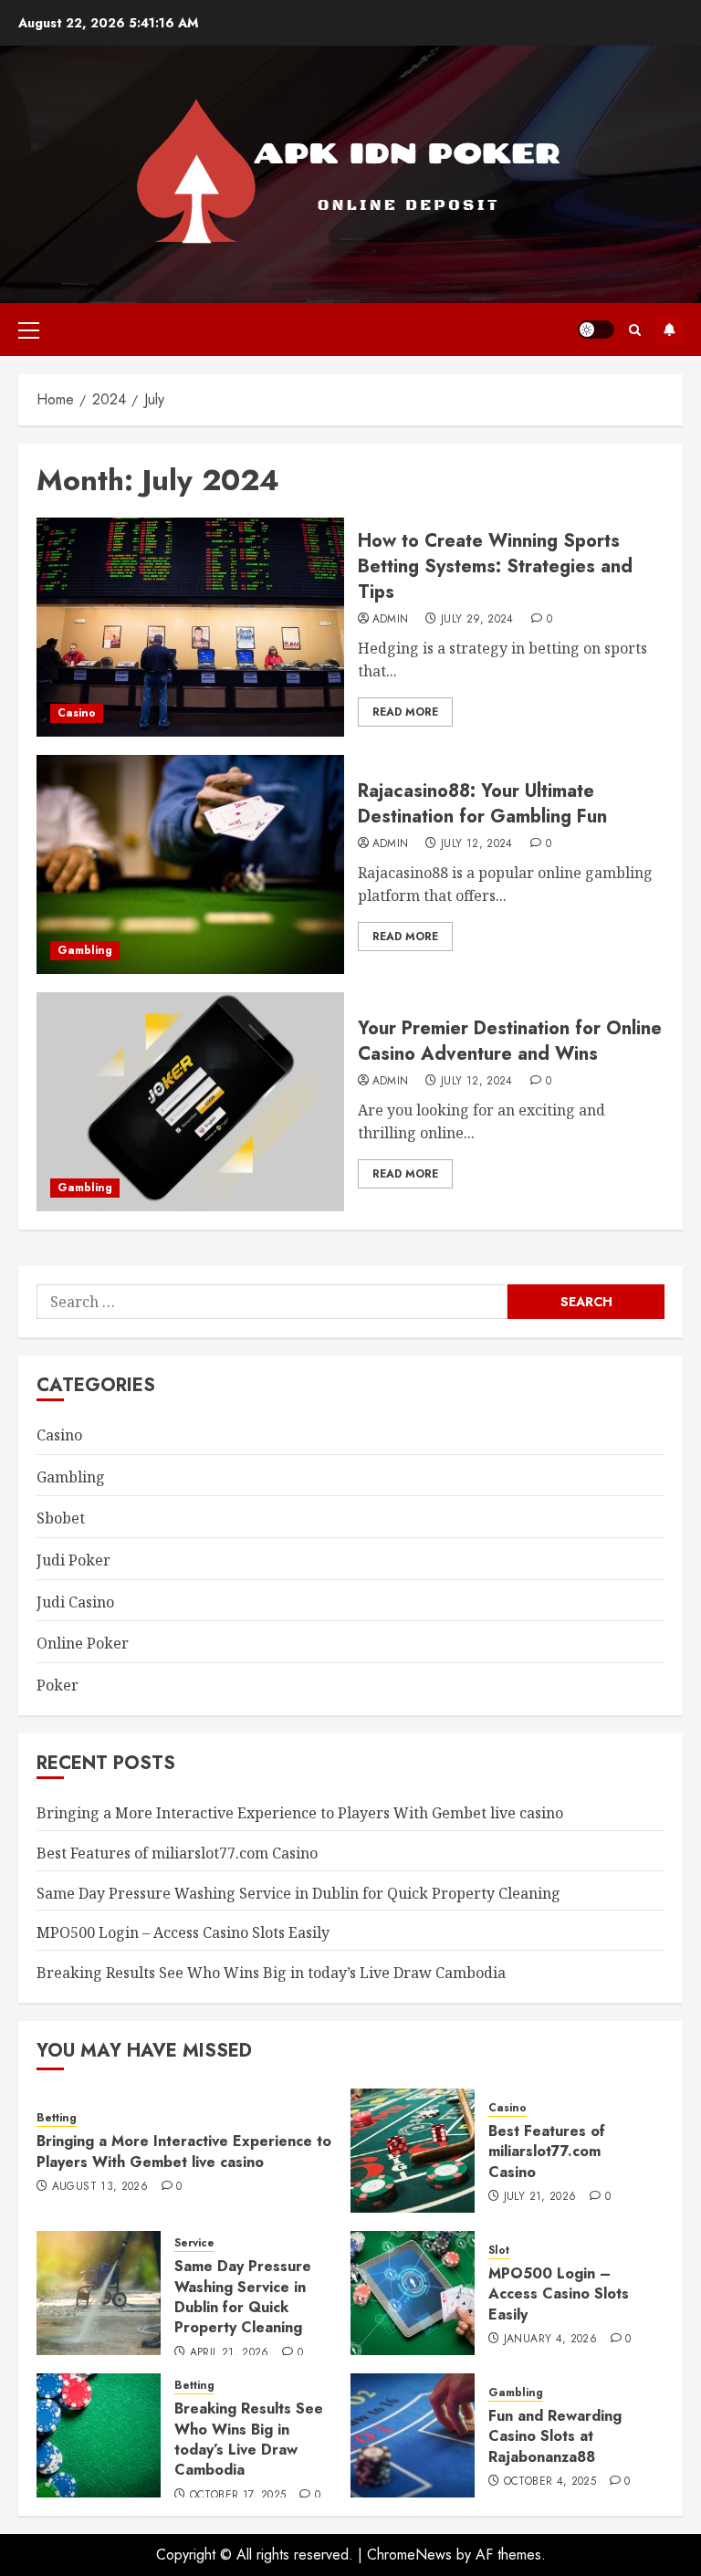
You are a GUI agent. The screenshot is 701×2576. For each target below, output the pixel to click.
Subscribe (669, 330)
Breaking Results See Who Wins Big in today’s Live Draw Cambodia (271, 1973)
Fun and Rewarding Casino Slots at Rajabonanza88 (555, 2436)
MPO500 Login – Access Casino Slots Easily (183, 1932)
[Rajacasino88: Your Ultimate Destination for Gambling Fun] (190, 864)
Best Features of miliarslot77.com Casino (177, 1853)
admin (391, 620)
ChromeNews (409, 2555)
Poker (58, 1685)
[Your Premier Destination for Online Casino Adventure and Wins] (190, 1102)
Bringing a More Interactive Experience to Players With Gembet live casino (300, 1813)
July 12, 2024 (477, 844)
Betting (57, 2118)
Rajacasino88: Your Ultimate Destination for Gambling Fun (482, 804)
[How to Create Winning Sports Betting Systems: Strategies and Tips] (190, 627)
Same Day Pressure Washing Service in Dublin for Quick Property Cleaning (298, 1893)
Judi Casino (75, 1602)
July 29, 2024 (477, 620)
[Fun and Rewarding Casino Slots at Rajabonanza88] (413, 2435)
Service (194, 2243)
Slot (499, 2251)
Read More (405, 712)
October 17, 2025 (238, 2496)
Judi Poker (73, 1560)
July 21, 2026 (540, 2197)
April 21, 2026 (230, 2353)
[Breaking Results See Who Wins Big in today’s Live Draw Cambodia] (99, 2435)
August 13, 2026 (100, 2187)
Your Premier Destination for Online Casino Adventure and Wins (510, 1041)
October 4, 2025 (550, 2482)
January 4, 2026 (550, 2340)
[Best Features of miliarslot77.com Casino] (413, 2151)
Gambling (85, 950)
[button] (29, 330)
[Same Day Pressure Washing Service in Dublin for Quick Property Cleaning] (99, 2293)
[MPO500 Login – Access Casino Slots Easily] (413, 2293)
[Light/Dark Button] (596, 330)
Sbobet (61, 1518)
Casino (77, 713)
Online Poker (83, 1643)
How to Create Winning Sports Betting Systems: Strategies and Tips (495, 566)
